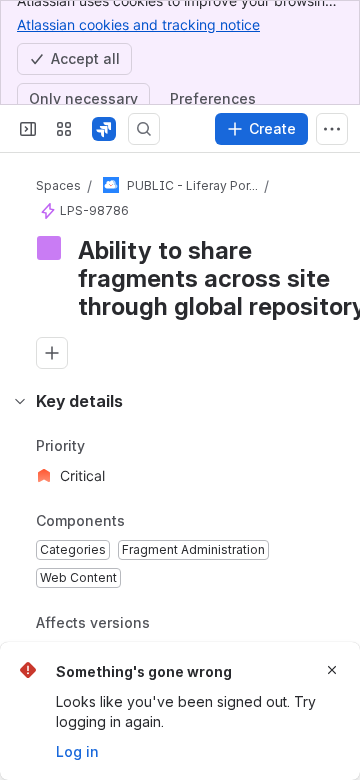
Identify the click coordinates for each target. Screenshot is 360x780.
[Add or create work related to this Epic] (52, 353)
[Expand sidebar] (28, 129)
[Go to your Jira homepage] (104, 129)
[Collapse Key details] (20, 401)
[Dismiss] (332, 670)
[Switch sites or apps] (64, 129)
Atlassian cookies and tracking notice (138, 24)
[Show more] (332, 129)
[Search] (144, 129)
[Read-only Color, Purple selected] (49, 248)
